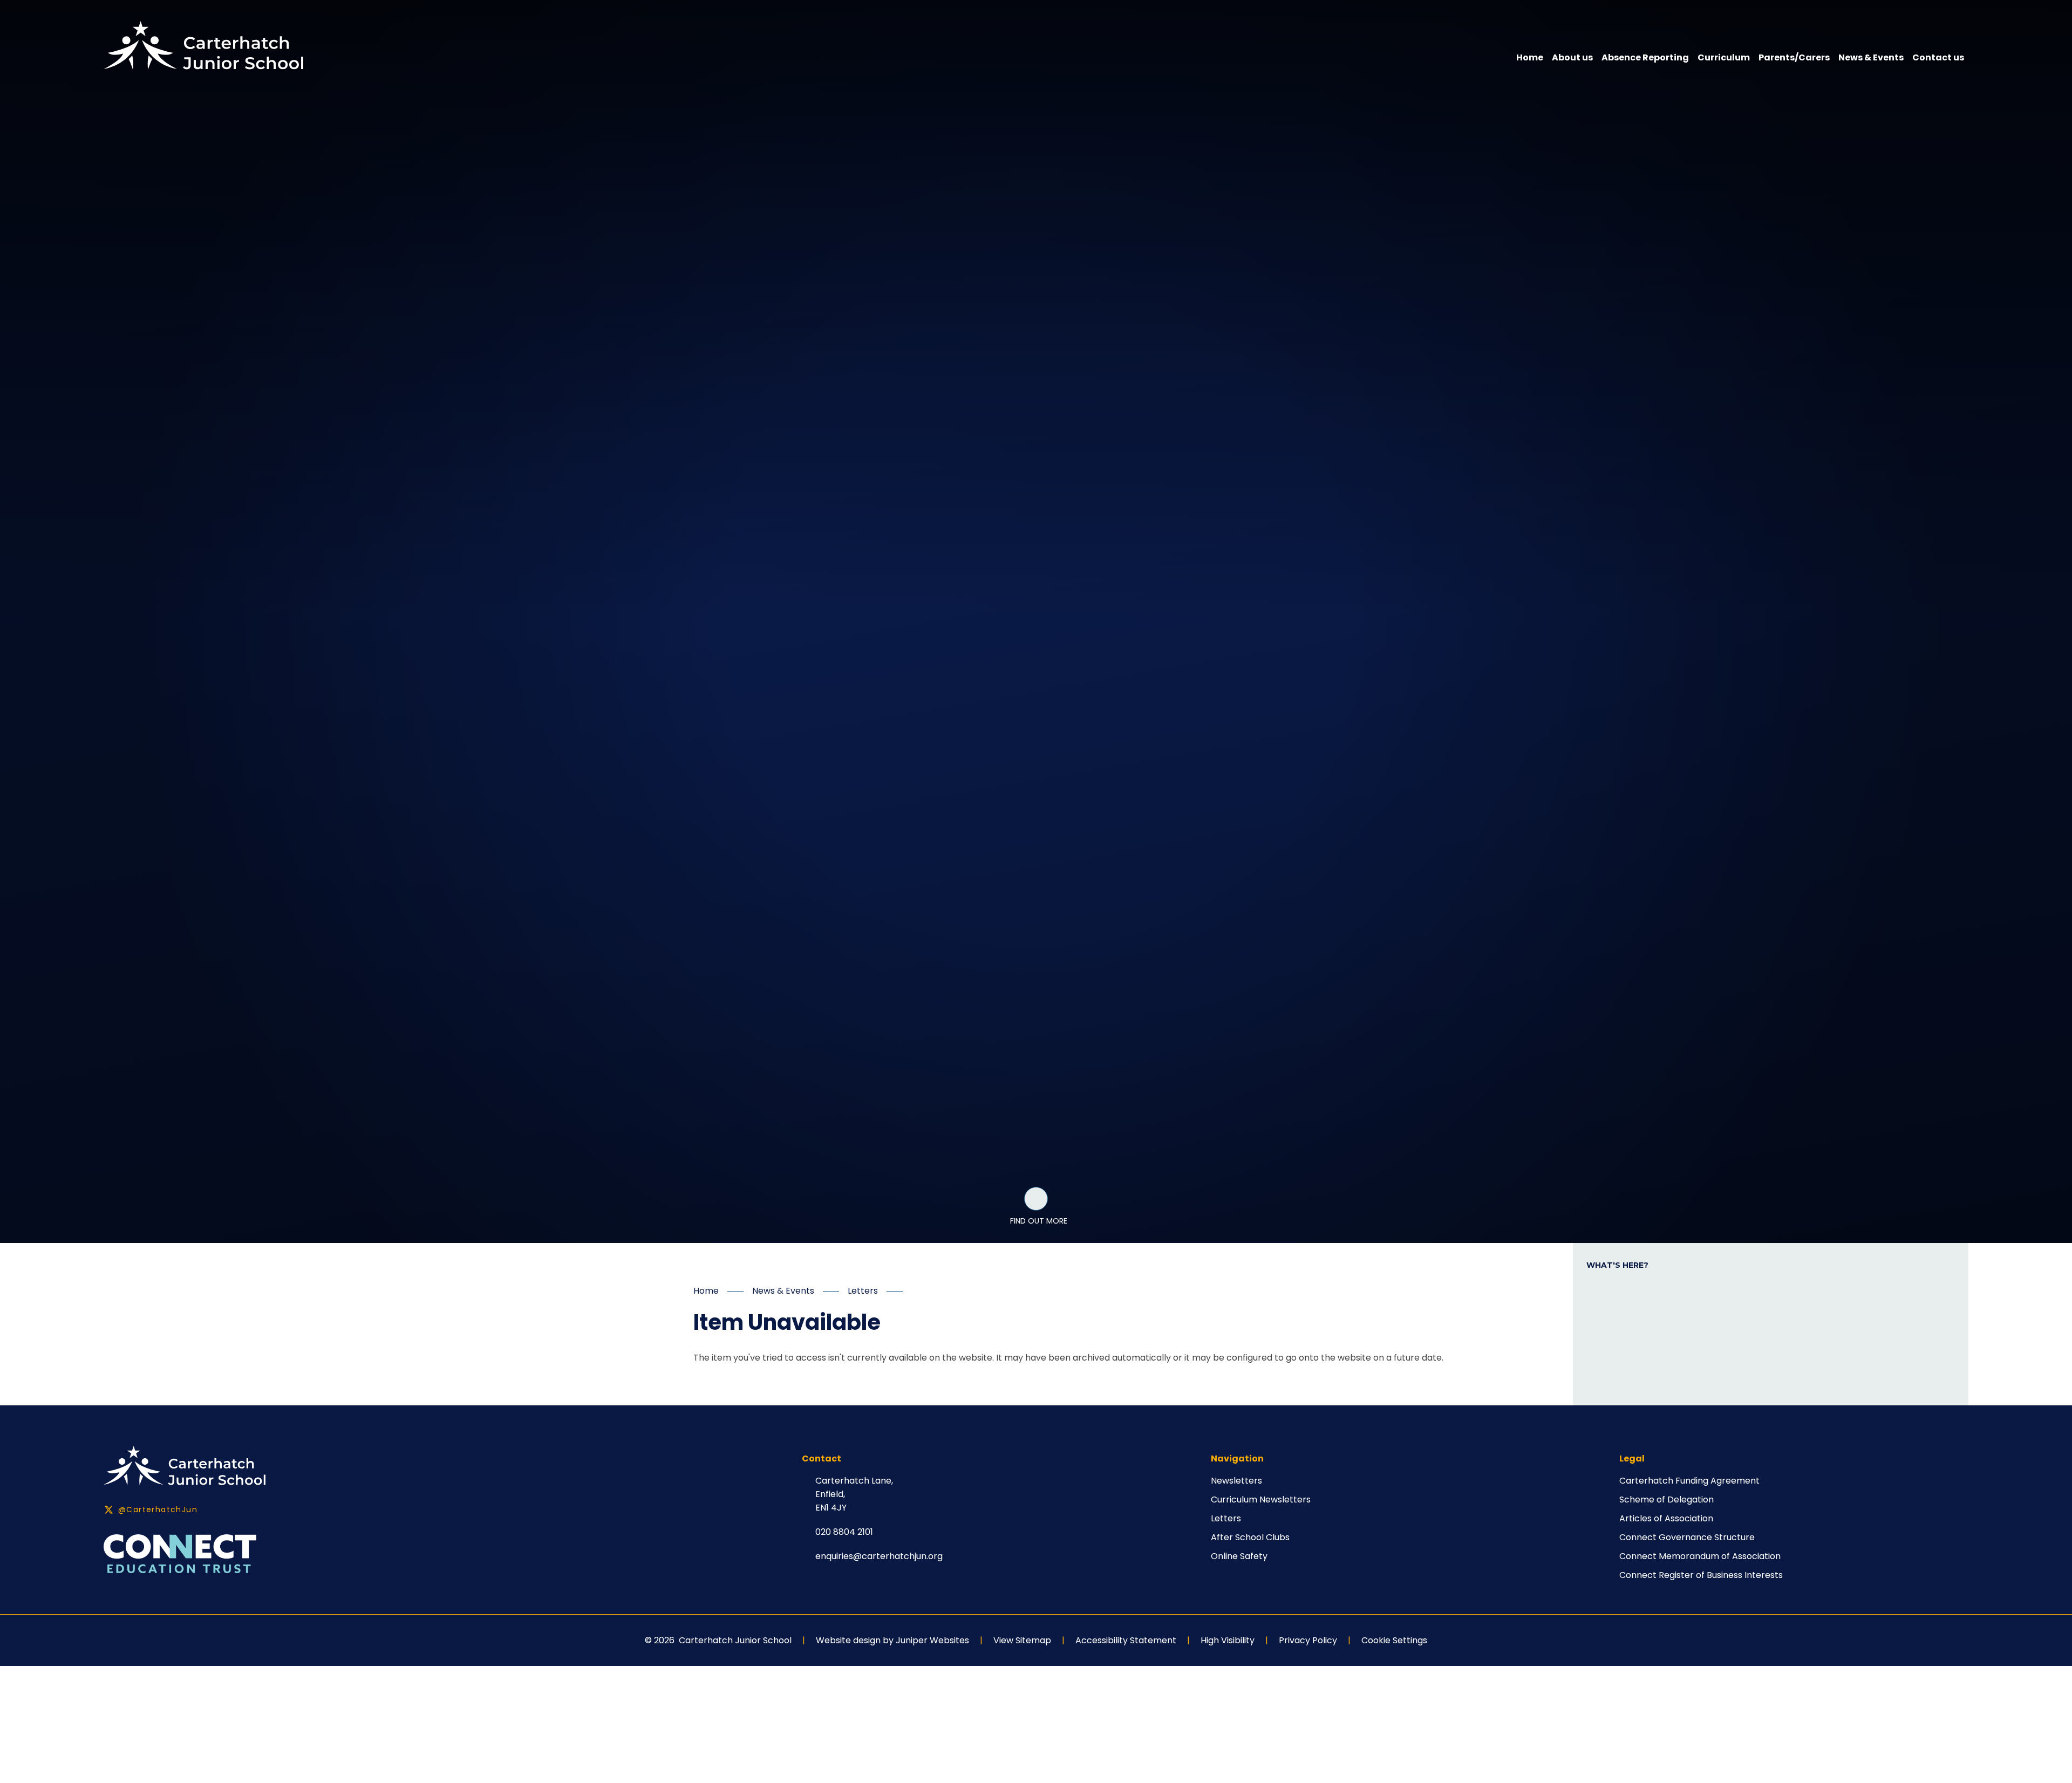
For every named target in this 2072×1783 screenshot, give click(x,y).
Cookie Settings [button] (1394, 1640)
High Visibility (1228, 1640)
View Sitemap (1022, 1640)
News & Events (783, 1291)
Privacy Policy (1308, 1640)
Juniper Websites (932, 1640)
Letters (863, 1291)
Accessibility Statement (1126, 1640)
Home (706, 1291)
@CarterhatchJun (158, 1509)
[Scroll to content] (1036, 1199)
